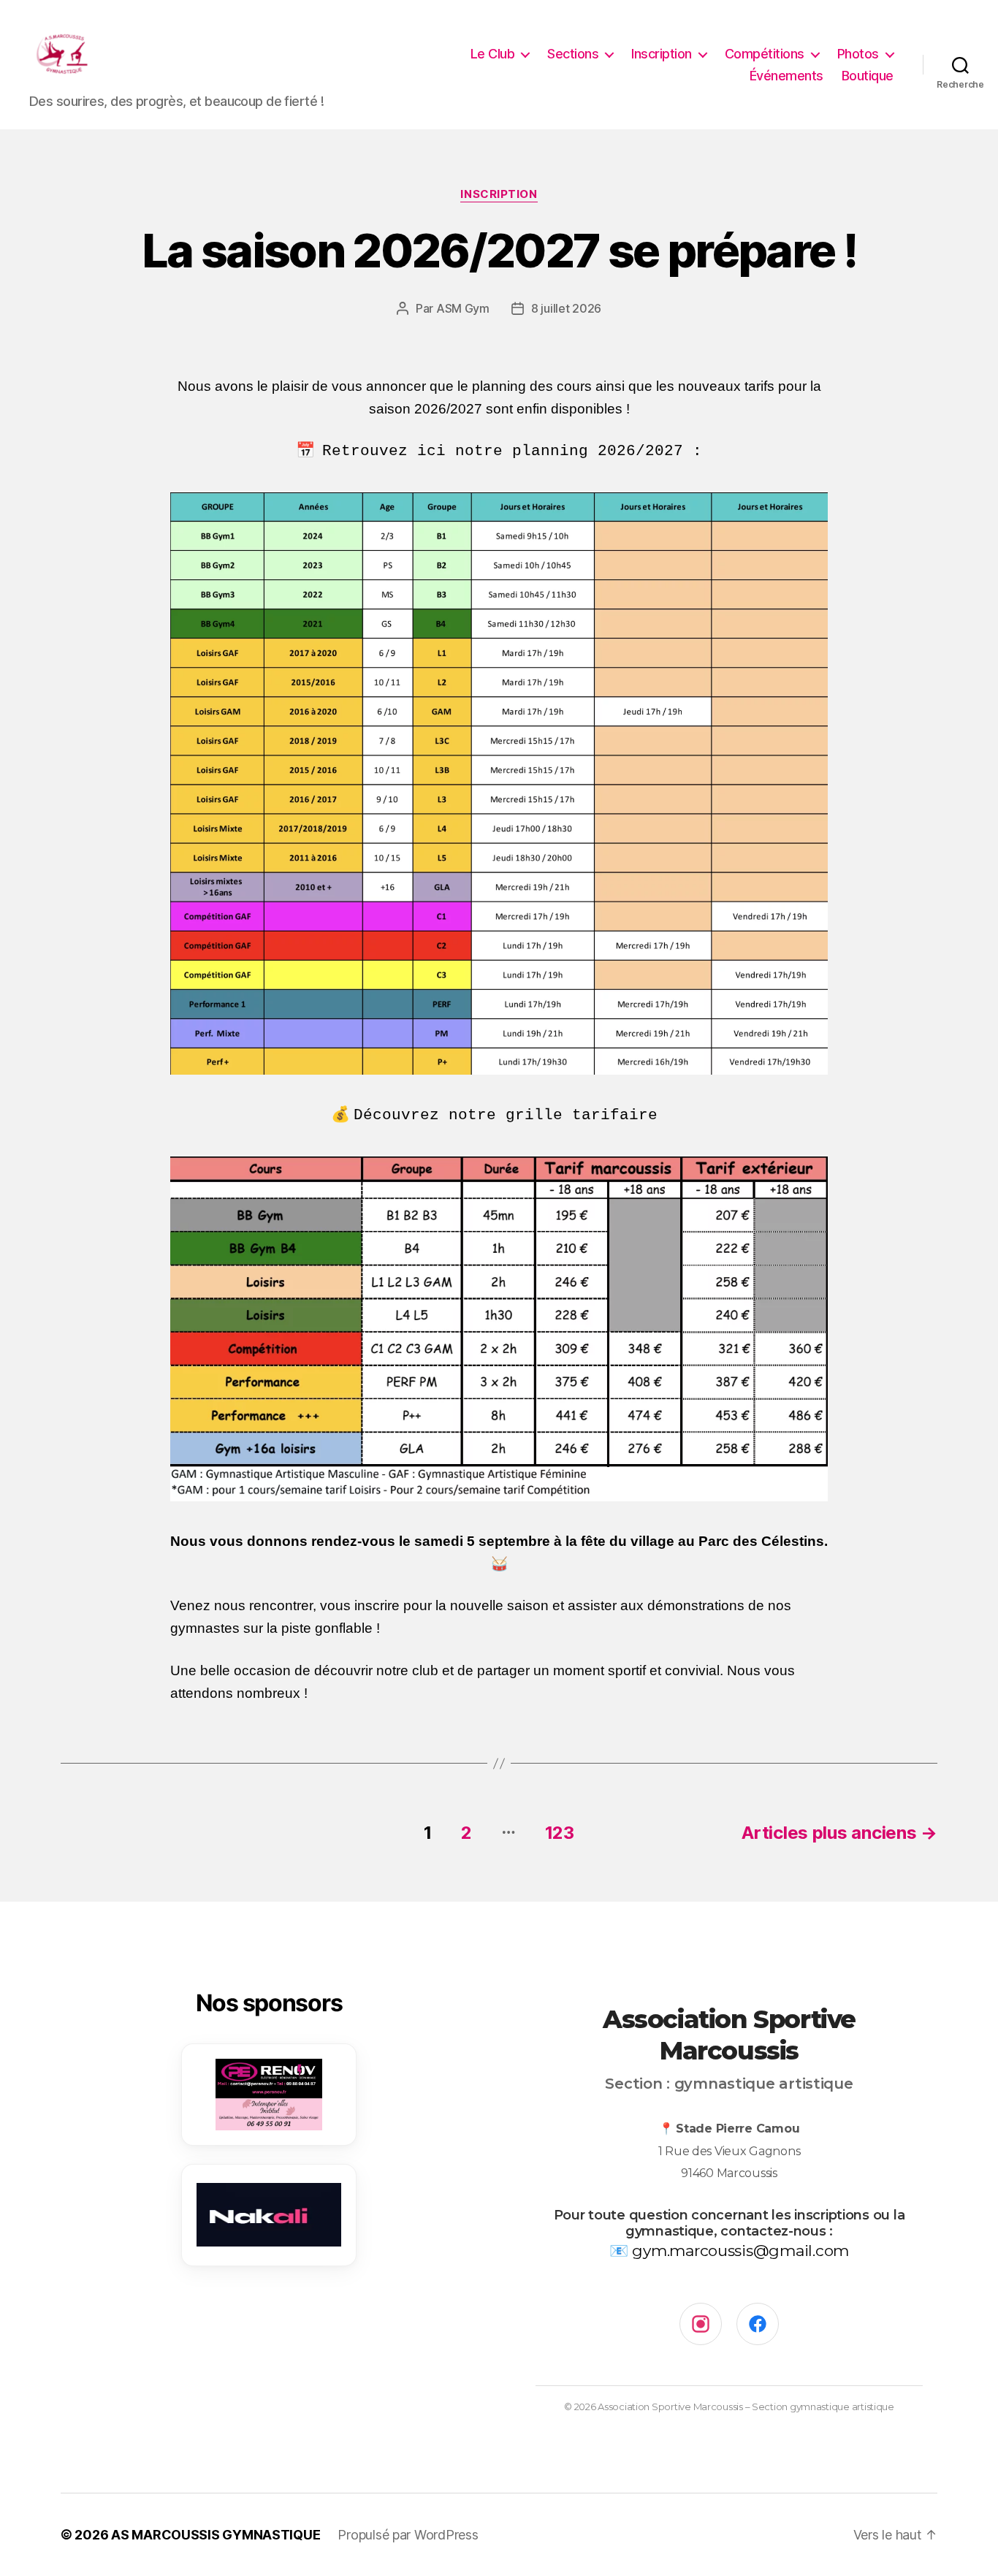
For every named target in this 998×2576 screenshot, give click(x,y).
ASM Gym (463, 308)
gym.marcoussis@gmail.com (740, 2251)
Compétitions (765, 54)
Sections (573, 54)
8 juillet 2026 (566, 308)
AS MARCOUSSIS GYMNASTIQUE (216, 2535)
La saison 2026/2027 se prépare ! (499, 250)
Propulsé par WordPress (408, 2535)
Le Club (493, 54)
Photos (858, 54)
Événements (786, 76)
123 (560, 1833)
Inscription (662, 54)
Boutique (868, 76)
